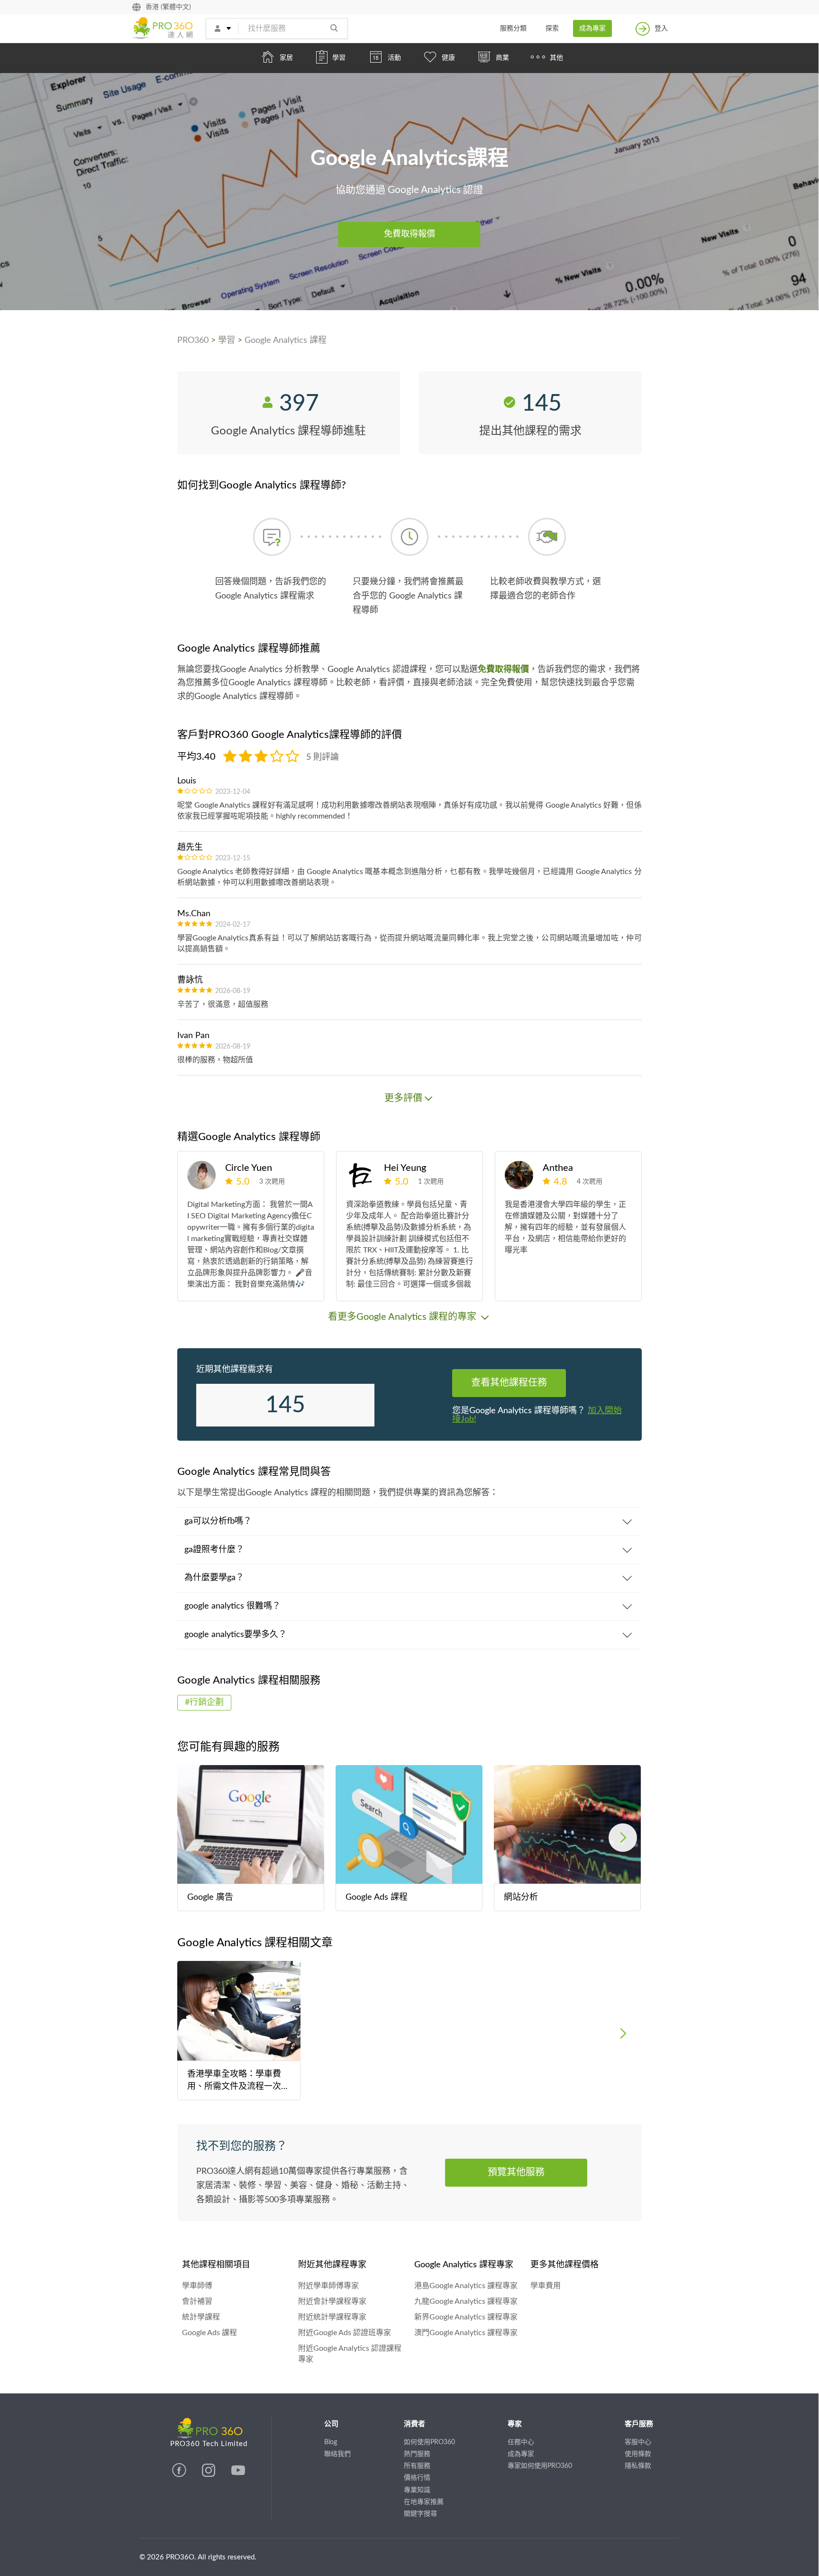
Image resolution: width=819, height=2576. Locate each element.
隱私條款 (638, 2466)
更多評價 (403, 1098)
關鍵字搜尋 (420, 2514)
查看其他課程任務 (509, 1383)
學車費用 (546, 2286)
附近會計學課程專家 (332, 2301)
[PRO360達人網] (180, 2475)
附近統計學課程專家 (332, 2317)
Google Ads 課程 (209, 2333)
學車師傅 (197, 2286)
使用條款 (638, 2454)
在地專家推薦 (424, 2502)
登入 (661, 28)
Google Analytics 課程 (286, 340)
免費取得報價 (409, 234)
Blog (331, 2442)
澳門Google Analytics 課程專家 (466, 2333)
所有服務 (417, 2466)
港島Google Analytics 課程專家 (466, 2286)
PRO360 (193, 340)
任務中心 (521, 2442)
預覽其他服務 (516, 2172)
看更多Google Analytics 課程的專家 (403, 1317)
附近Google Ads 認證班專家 (345, 2333)
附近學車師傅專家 (328, 2286)
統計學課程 (201, 2317)
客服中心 (638, 2442)
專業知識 (417, 2490)
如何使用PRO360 (429, 2442)
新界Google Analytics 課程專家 (466, 2317)
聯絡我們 (337, 2454)
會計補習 (197, 2301)
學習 (227, 340)
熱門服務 (417, 2454)
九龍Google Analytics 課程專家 (466, 2301)
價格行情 (417, 2478)
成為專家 (592, 28)
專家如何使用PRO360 (540, 2466)
